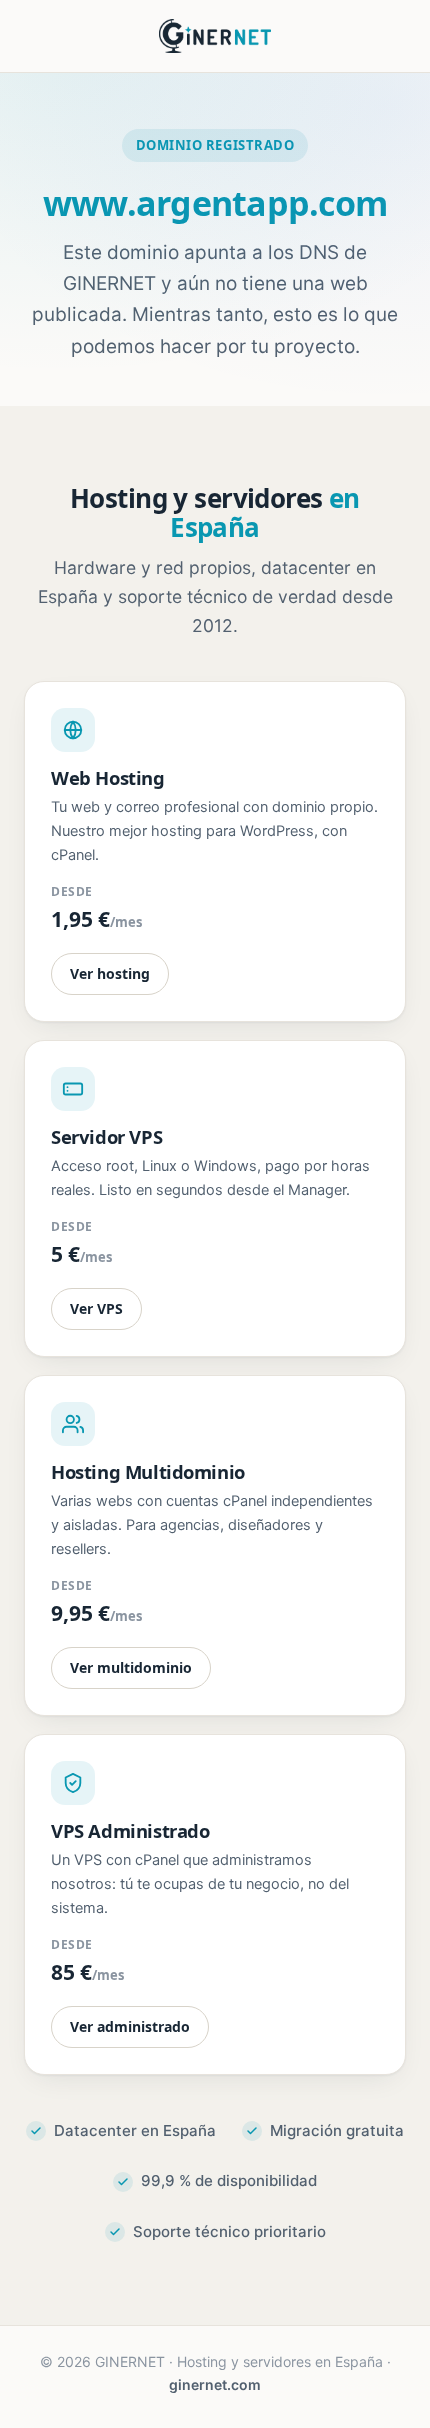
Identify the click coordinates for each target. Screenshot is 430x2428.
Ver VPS (96, 1308)
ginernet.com (215, 2384)
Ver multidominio (131, 1667)
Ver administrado (130, 2026)
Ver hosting (110, 973)
